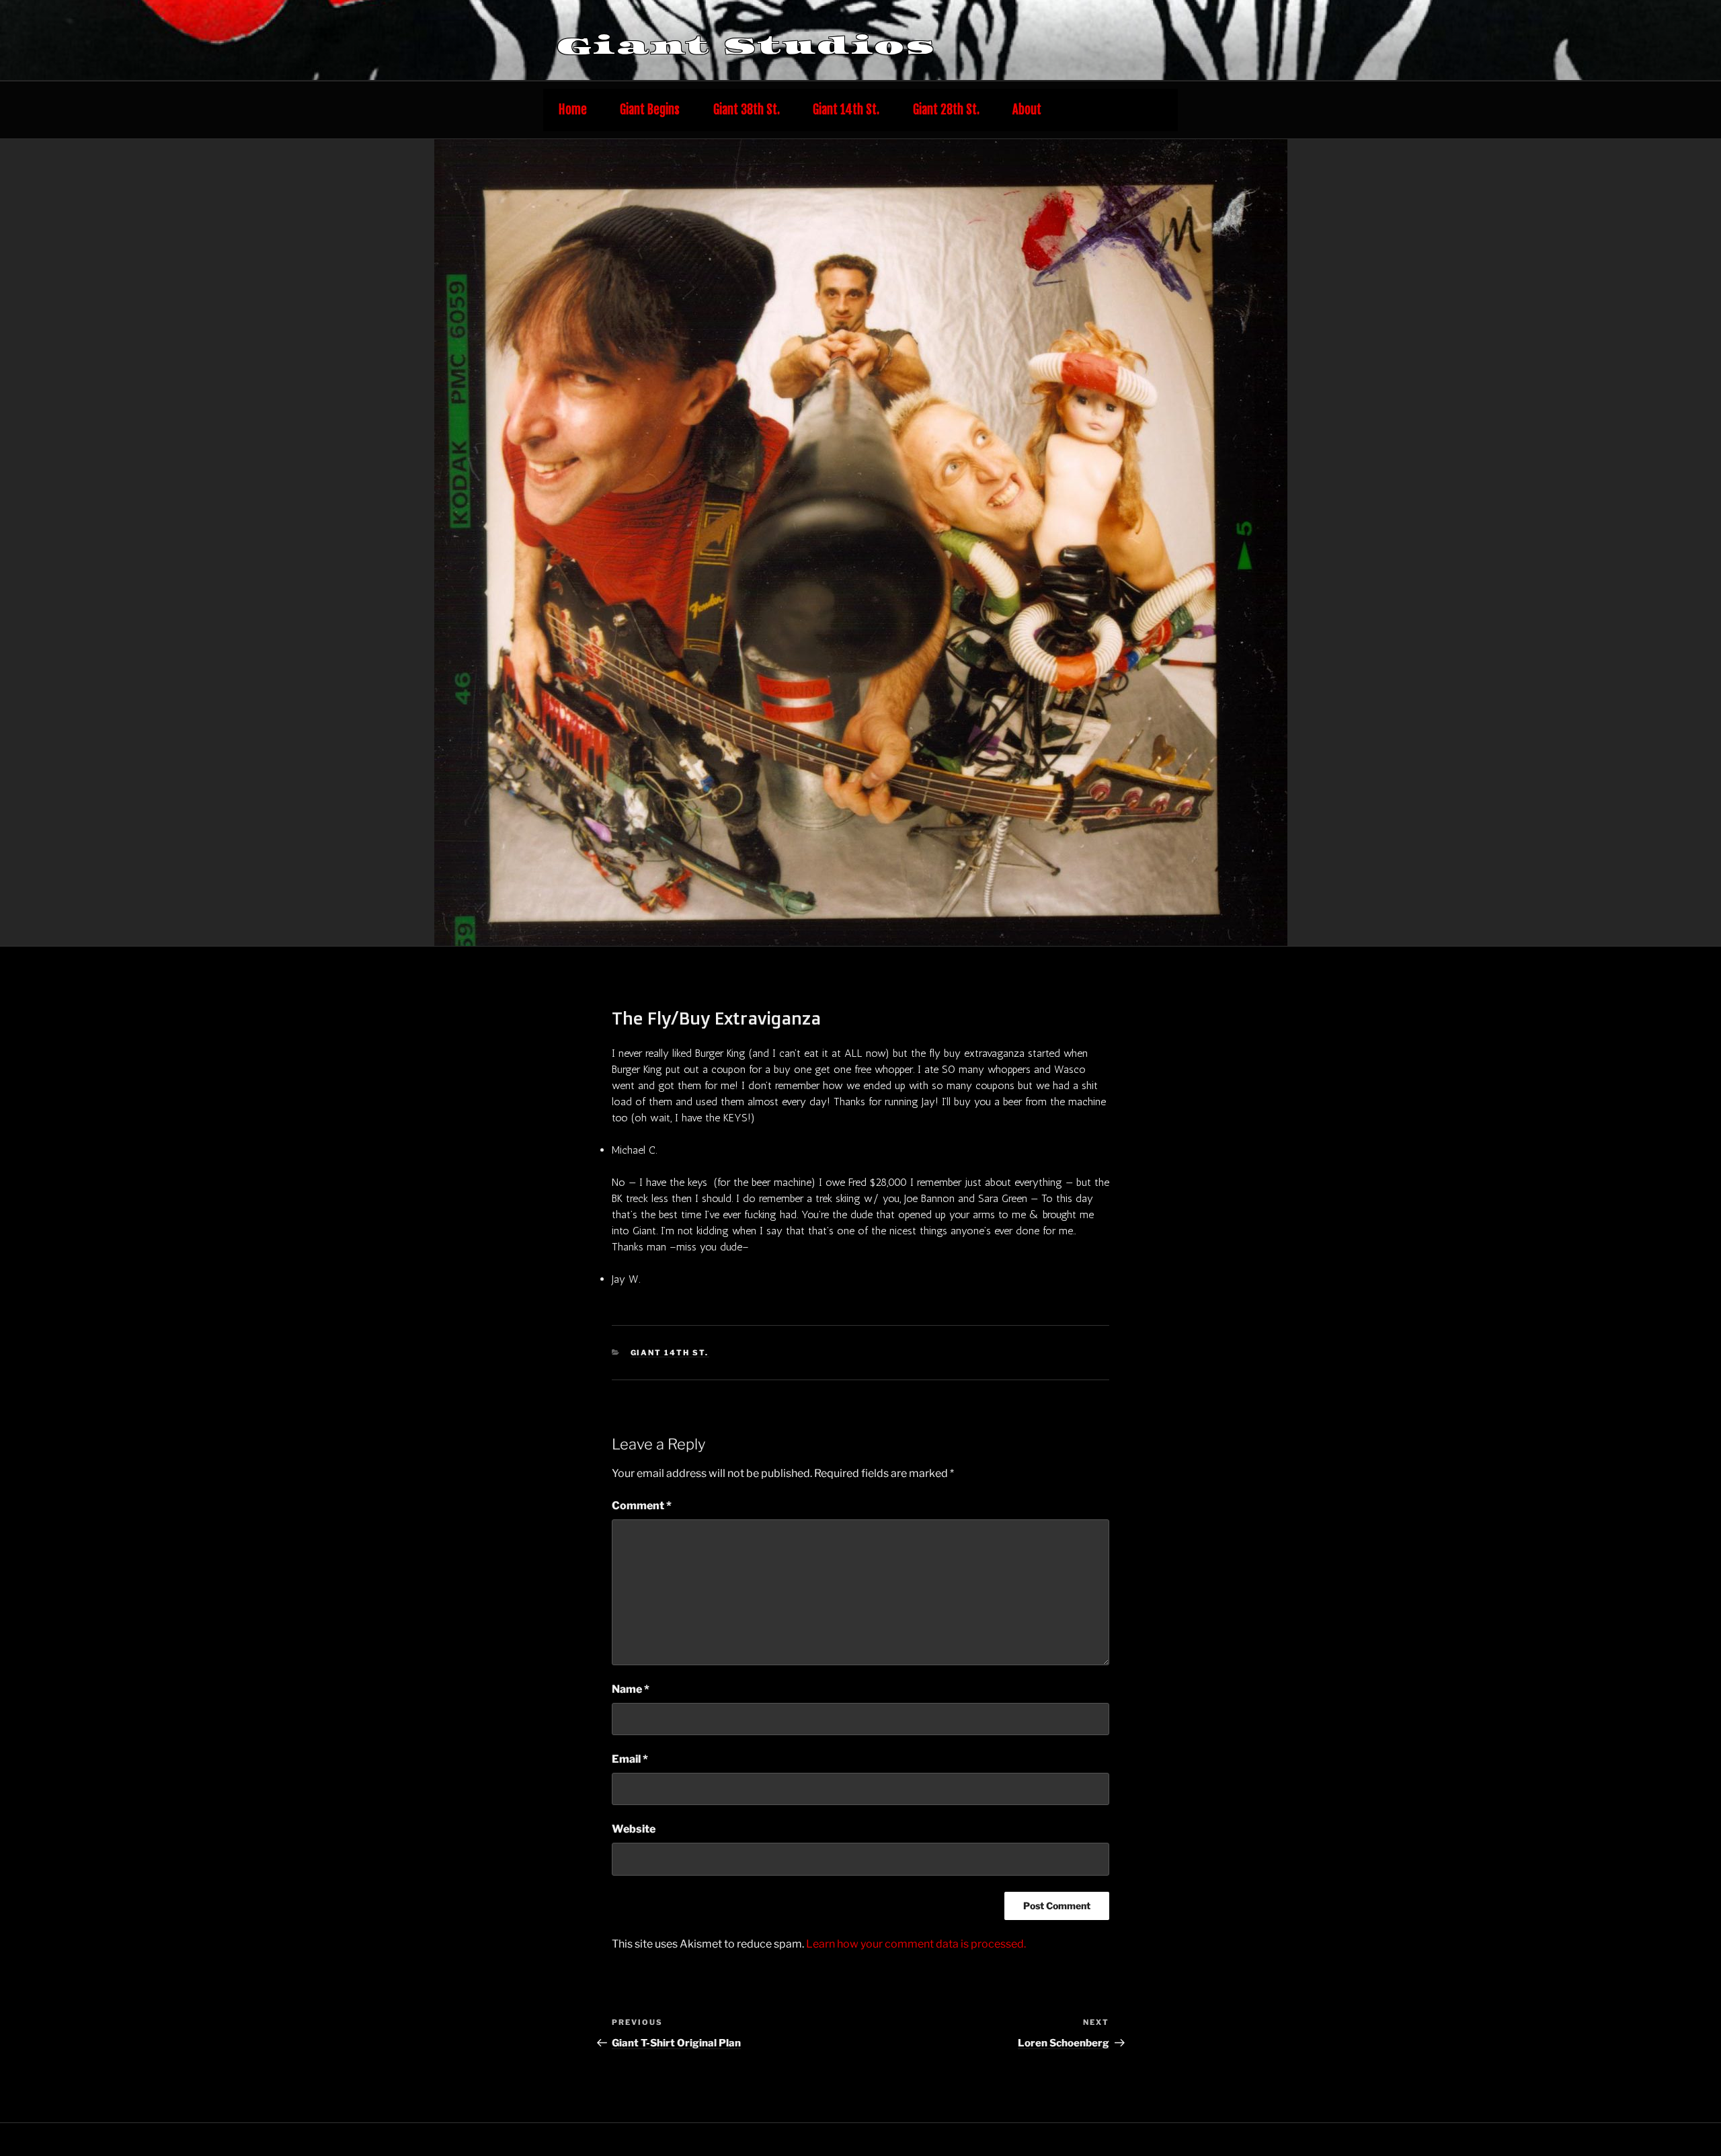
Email (630, 1759)
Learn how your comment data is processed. (916, 1944)
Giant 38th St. (747, 110)
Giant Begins (650, 110)
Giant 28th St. (946, 110)
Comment (642, 1506)
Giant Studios (746, 46)
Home (573, 110)
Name (631, 1689)
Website (634, 1829)
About (1027, 110)
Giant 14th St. (846, 110)
